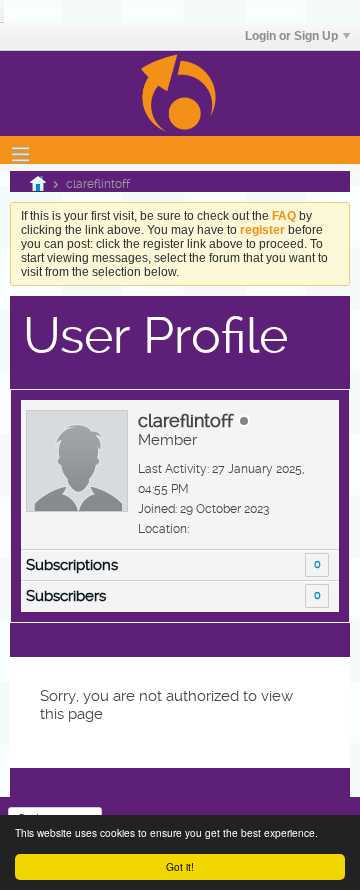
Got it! (180, 866)
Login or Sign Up (291, 36)
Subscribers (66, 596)
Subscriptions (72, 565)
